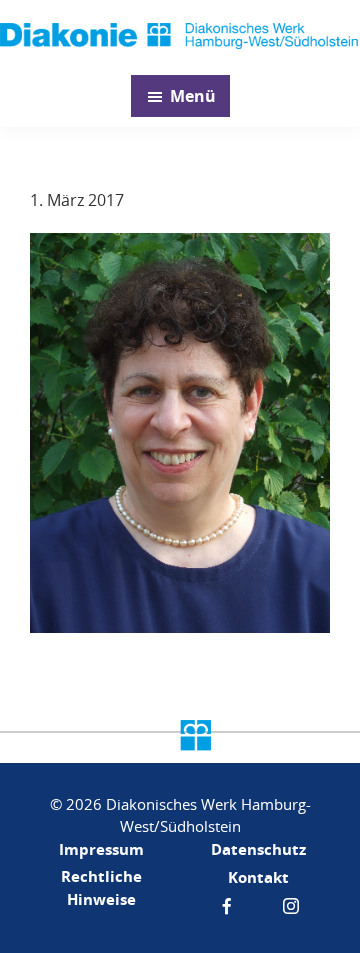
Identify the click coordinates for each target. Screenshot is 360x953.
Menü (193, 96)
